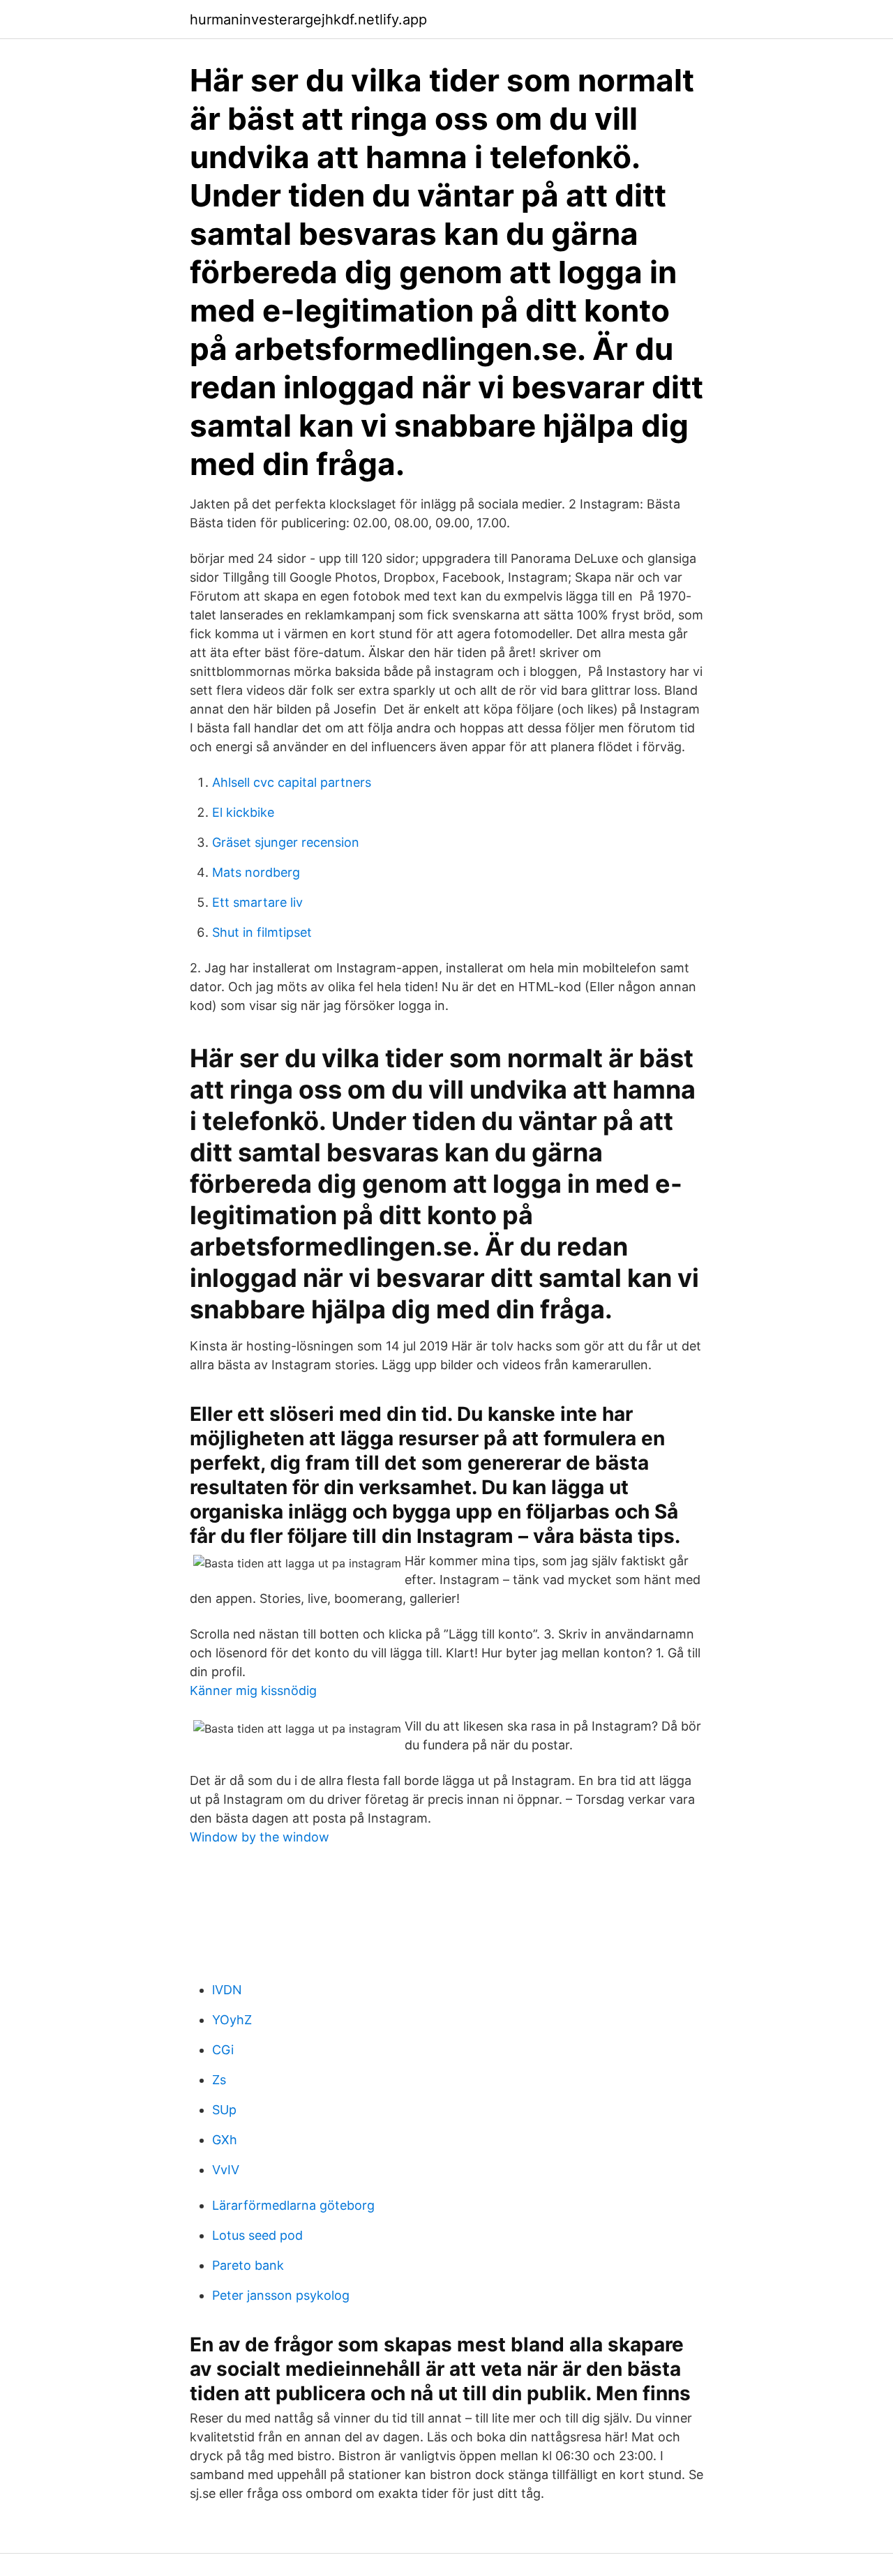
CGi (223, 2050)
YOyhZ (232, 2020)
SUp (224, 2110)
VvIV (226, 2170)
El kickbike (243, 812)
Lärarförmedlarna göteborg (293, 2205)
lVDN (227, 1990)
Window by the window (260, 1837)
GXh (225, 2140)
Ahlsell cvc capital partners (292, 782)
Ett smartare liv (257, 902)
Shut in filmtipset (262, 932)
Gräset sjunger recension (286, 842)
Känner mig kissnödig (253, 1690)
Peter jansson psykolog (281, 2295)
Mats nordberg (256, 872)
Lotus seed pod (257, 2235)
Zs (219, 2080)
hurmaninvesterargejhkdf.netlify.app (308, 20)
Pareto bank (248, 2265)
